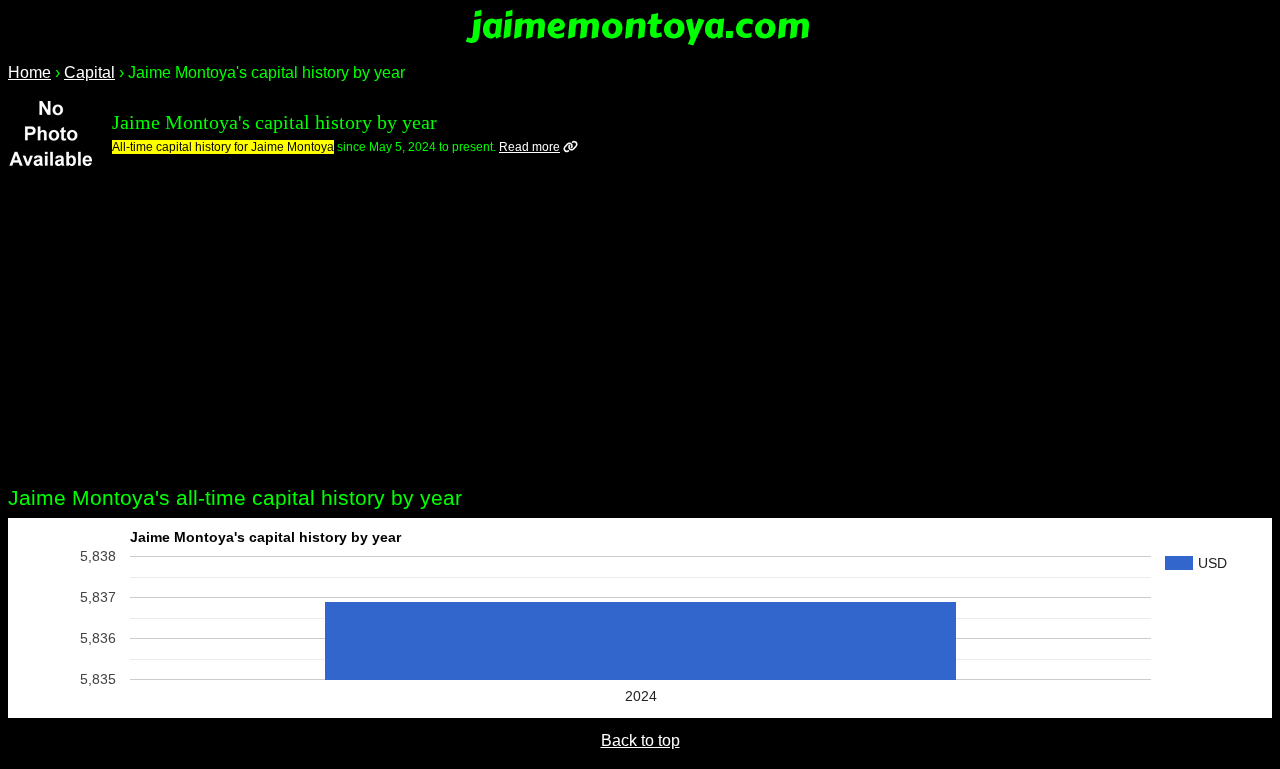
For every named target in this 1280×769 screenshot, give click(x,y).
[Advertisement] (640, 331)
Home (29, 72)
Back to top (640, 740)
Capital (89, 72)
